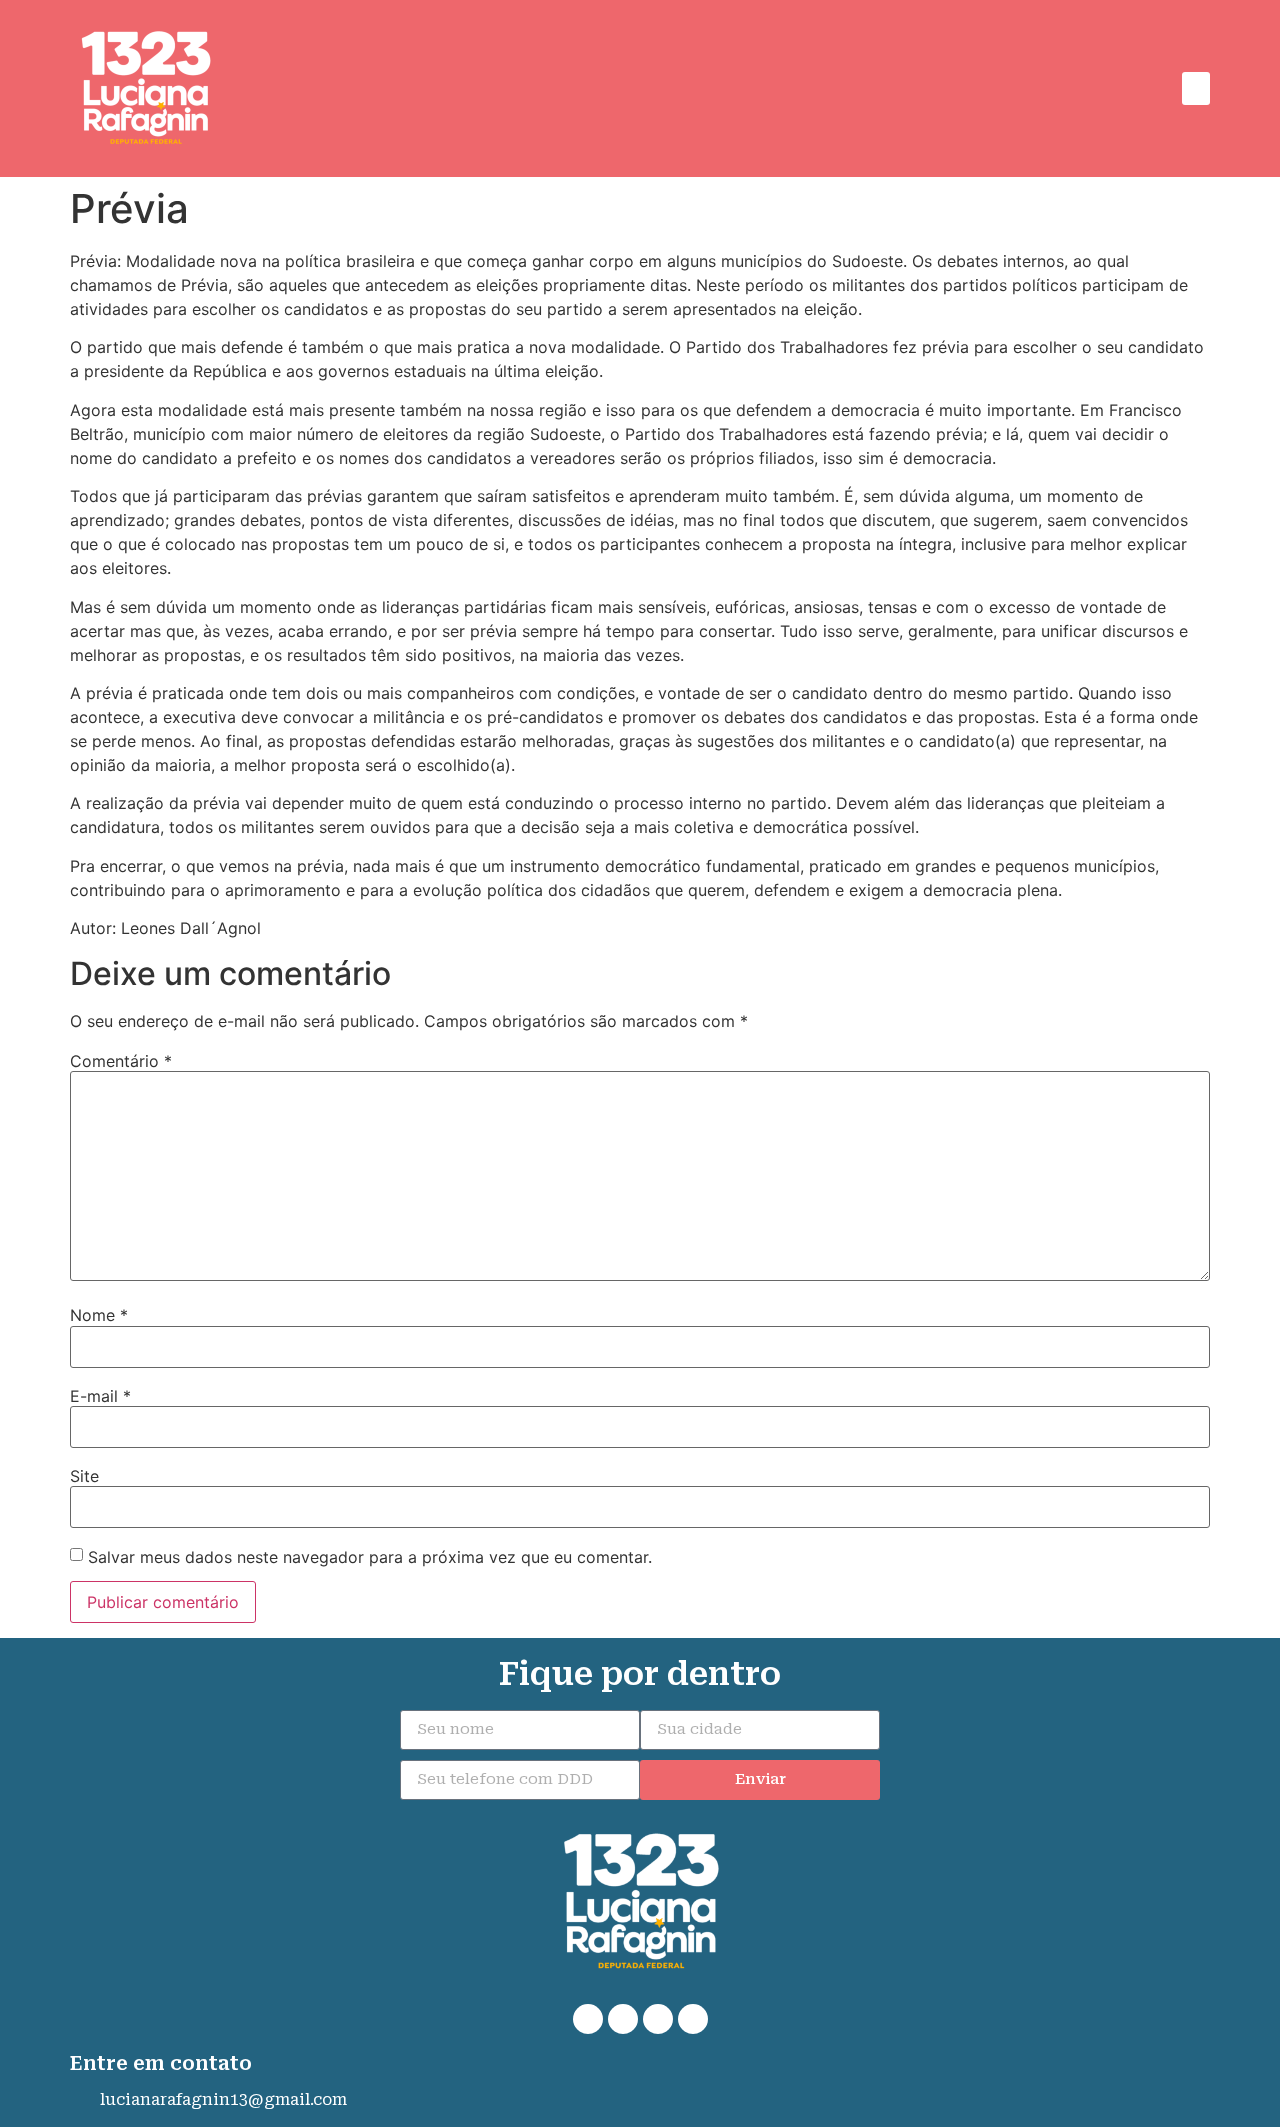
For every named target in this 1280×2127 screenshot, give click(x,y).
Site (84, 1476)
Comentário (121, 1061)
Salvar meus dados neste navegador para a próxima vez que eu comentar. (370, 1557)
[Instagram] (658, 2019)
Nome (99, 1315)
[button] (1196, 88)
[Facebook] (623, 2019)
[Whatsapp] (588, 2019)
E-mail (100, 1396)
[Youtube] (693, 2019)
